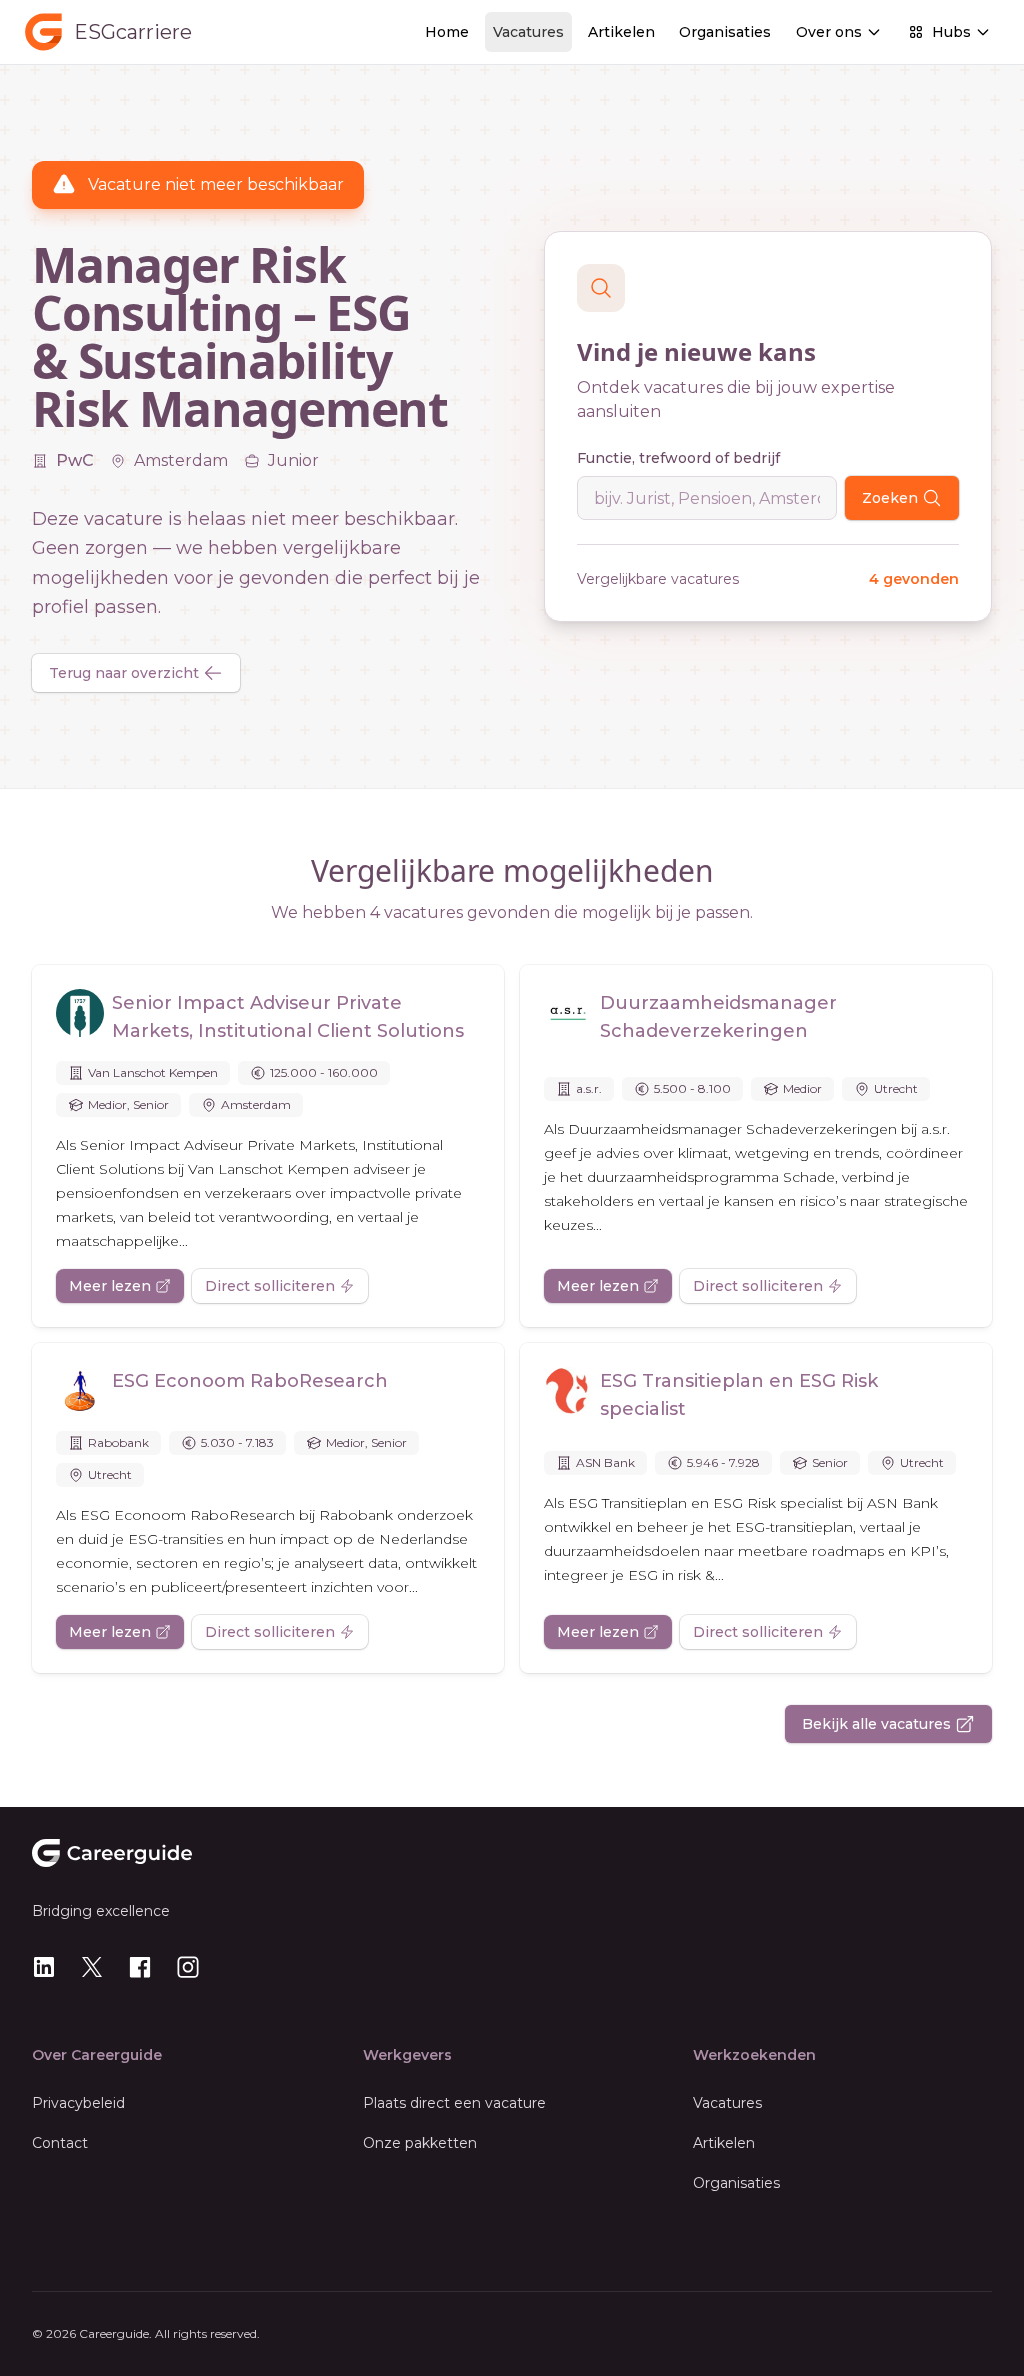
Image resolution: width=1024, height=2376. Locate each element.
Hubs (951, 32)
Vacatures (528, 32)
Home (447, 32)
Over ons (829, 32)
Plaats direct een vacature (454, 2103)
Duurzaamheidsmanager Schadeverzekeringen (718, 1017)
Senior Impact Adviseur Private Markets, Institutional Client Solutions (288, 1017)
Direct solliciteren (270, 1286)
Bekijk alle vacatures (876, 1724)
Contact (60, 2143)
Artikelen (621, 32)
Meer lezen (110, 1286)
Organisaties (725, 32)
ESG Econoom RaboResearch (250, 1381)
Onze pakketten (420, 2143)
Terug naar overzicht (124, 673)
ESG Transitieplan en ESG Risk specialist (739, 1395)
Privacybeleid (78, 2103)
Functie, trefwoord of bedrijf (678, 458)
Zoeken (890, 498)
